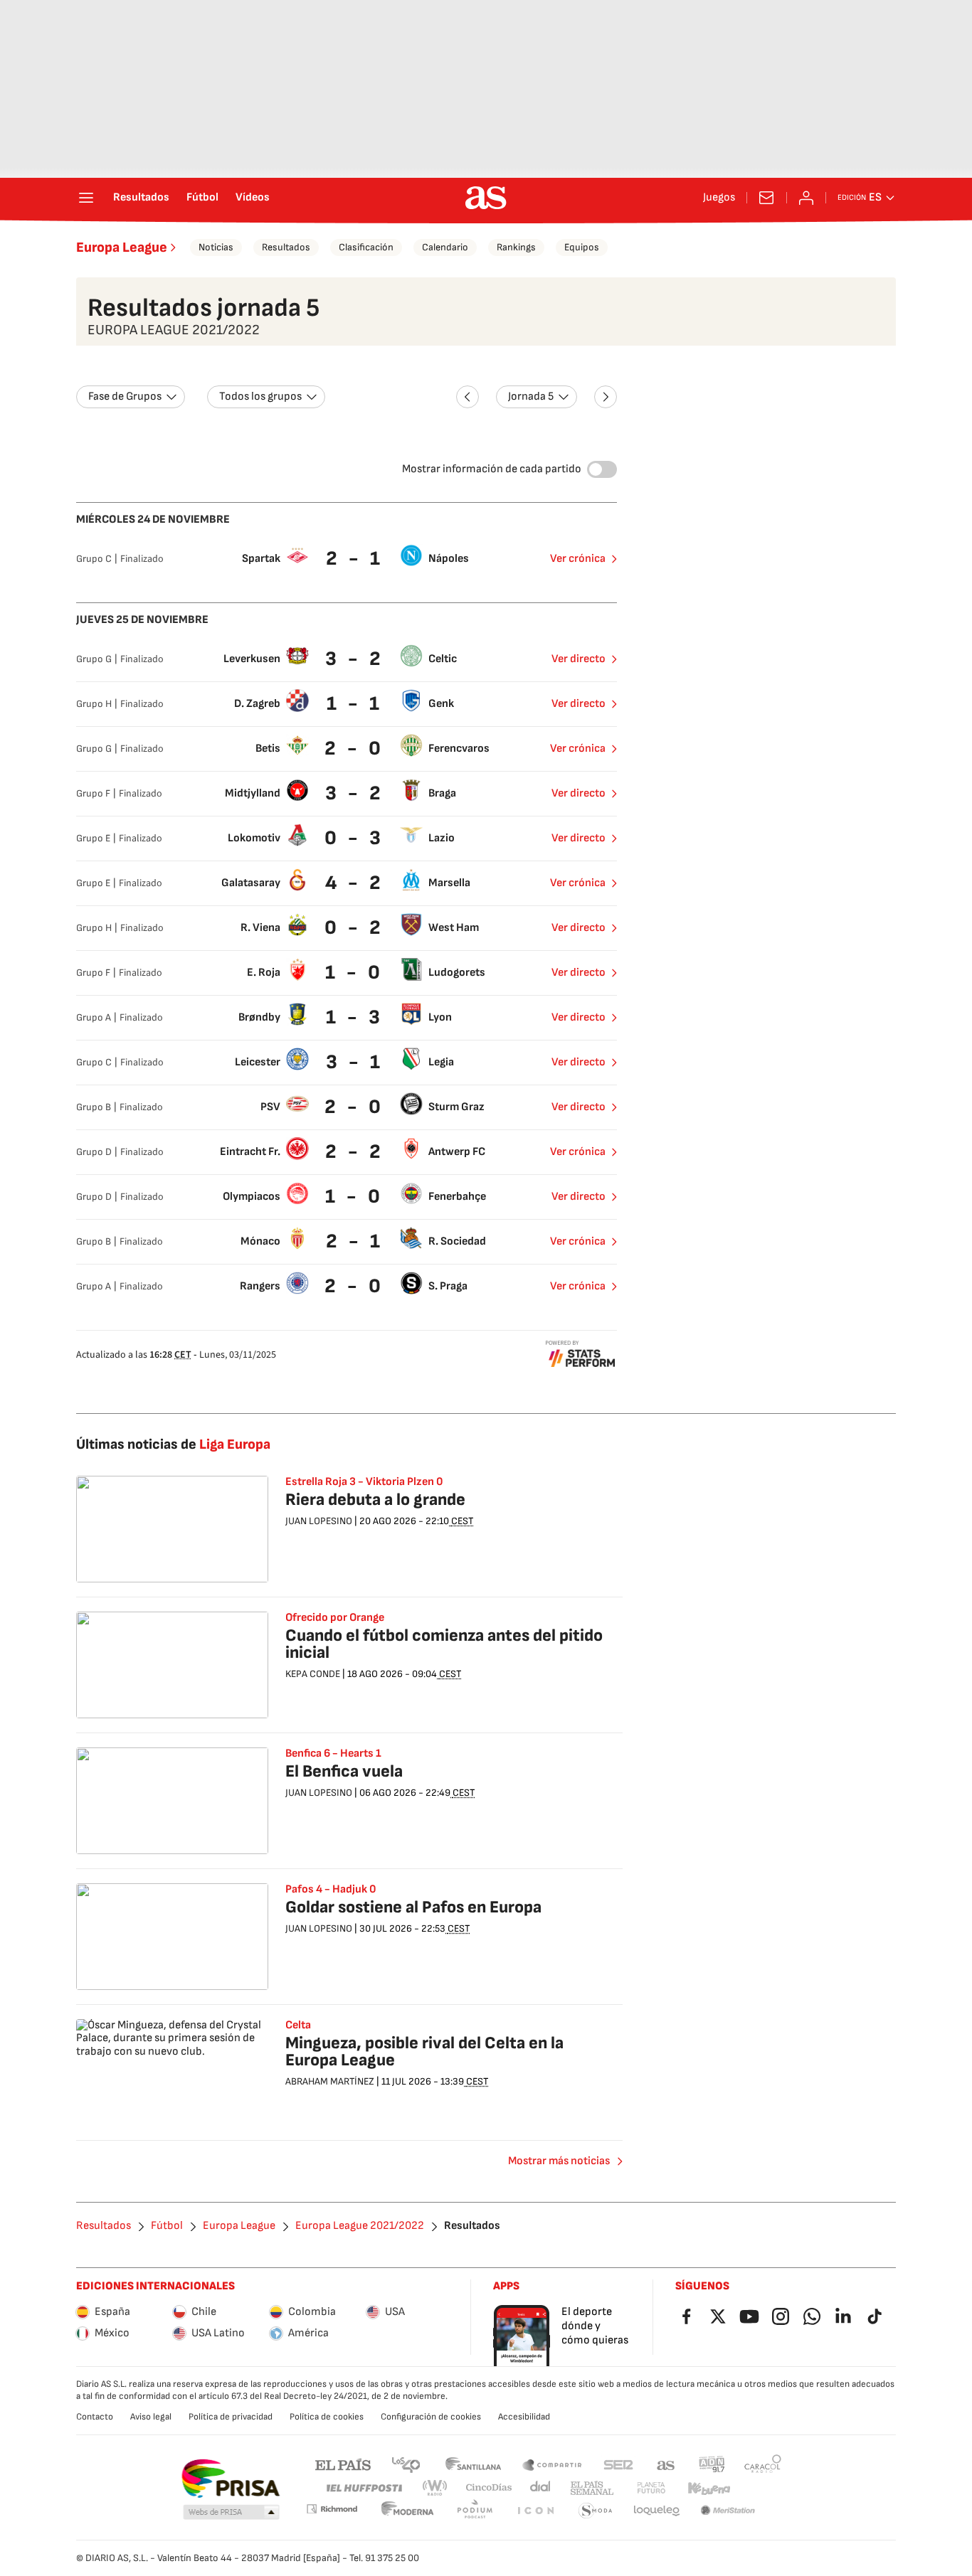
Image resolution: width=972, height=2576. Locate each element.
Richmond (332, 2509)
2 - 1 (355, 559)
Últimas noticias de (173, 1444)
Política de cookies (327, 2417)
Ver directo (579, 659)
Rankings (516, 247)
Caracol (763, 2464)
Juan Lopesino (319, 1521)
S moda (596, 2511)
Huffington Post (363, 2488)
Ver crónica (578, 559)
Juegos (719, 198)
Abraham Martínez (330, 2081)
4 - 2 (355, 883)
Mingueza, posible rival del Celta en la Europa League (424, 2051)
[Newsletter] (766, 198)
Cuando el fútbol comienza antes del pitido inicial (444, 1644)
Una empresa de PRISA (230, 2479)
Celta (298, 2026)
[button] (231, 2513)
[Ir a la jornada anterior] (467, 397)
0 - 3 (354, 838)
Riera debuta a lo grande (375, 1500)
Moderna (408, 2511)
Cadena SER (618, 2464)
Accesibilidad (524, 2417)
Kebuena (709, 2488)
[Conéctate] (806, 198)
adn (712, 2464)
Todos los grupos (260, 396)
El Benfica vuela (344, 1771)
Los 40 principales (406, 2464)
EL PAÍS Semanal (592, 2488)
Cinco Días (489, 2488)
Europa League (122, 248)
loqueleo (657, 2511)
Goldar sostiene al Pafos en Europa (413, 1907)
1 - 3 (355, 1017)
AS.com (666, 2464)
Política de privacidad (231, 2417)
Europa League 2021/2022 (360, 2226)
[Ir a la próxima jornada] (606, 397)
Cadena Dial (541, 2488)
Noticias (216, 247)
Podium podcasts (475, 2511)
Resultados (141, 198)
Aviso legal (151, 2417)
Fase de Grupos (125, 396)
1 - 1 (355, 704)
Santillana (473, 2464)
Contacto (95, 2417)
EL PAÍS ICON (535, 2511)
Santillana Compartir (552, 2464)
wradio (435, 2488)
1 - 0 (354, 973)
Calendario (445, 247)
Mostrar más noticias (559, 2161)
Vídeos (253, 198)
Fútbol (202, 198)
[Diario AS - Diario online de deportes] (486, 198)
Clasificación (366, 247)
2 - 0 (354, 749)
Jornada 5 (531, 396)
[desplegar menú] (86, 198)
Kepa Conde (313, 1674)
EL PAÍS (343, 2464)
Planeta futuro (651, 2488)
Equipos (582, 247)
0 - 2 (354, 928)
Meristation (728, 2511)
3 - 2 (355, 659)
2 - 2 (355, 1152)
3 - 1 (355, 1062)
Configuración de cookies (431, 2417)
